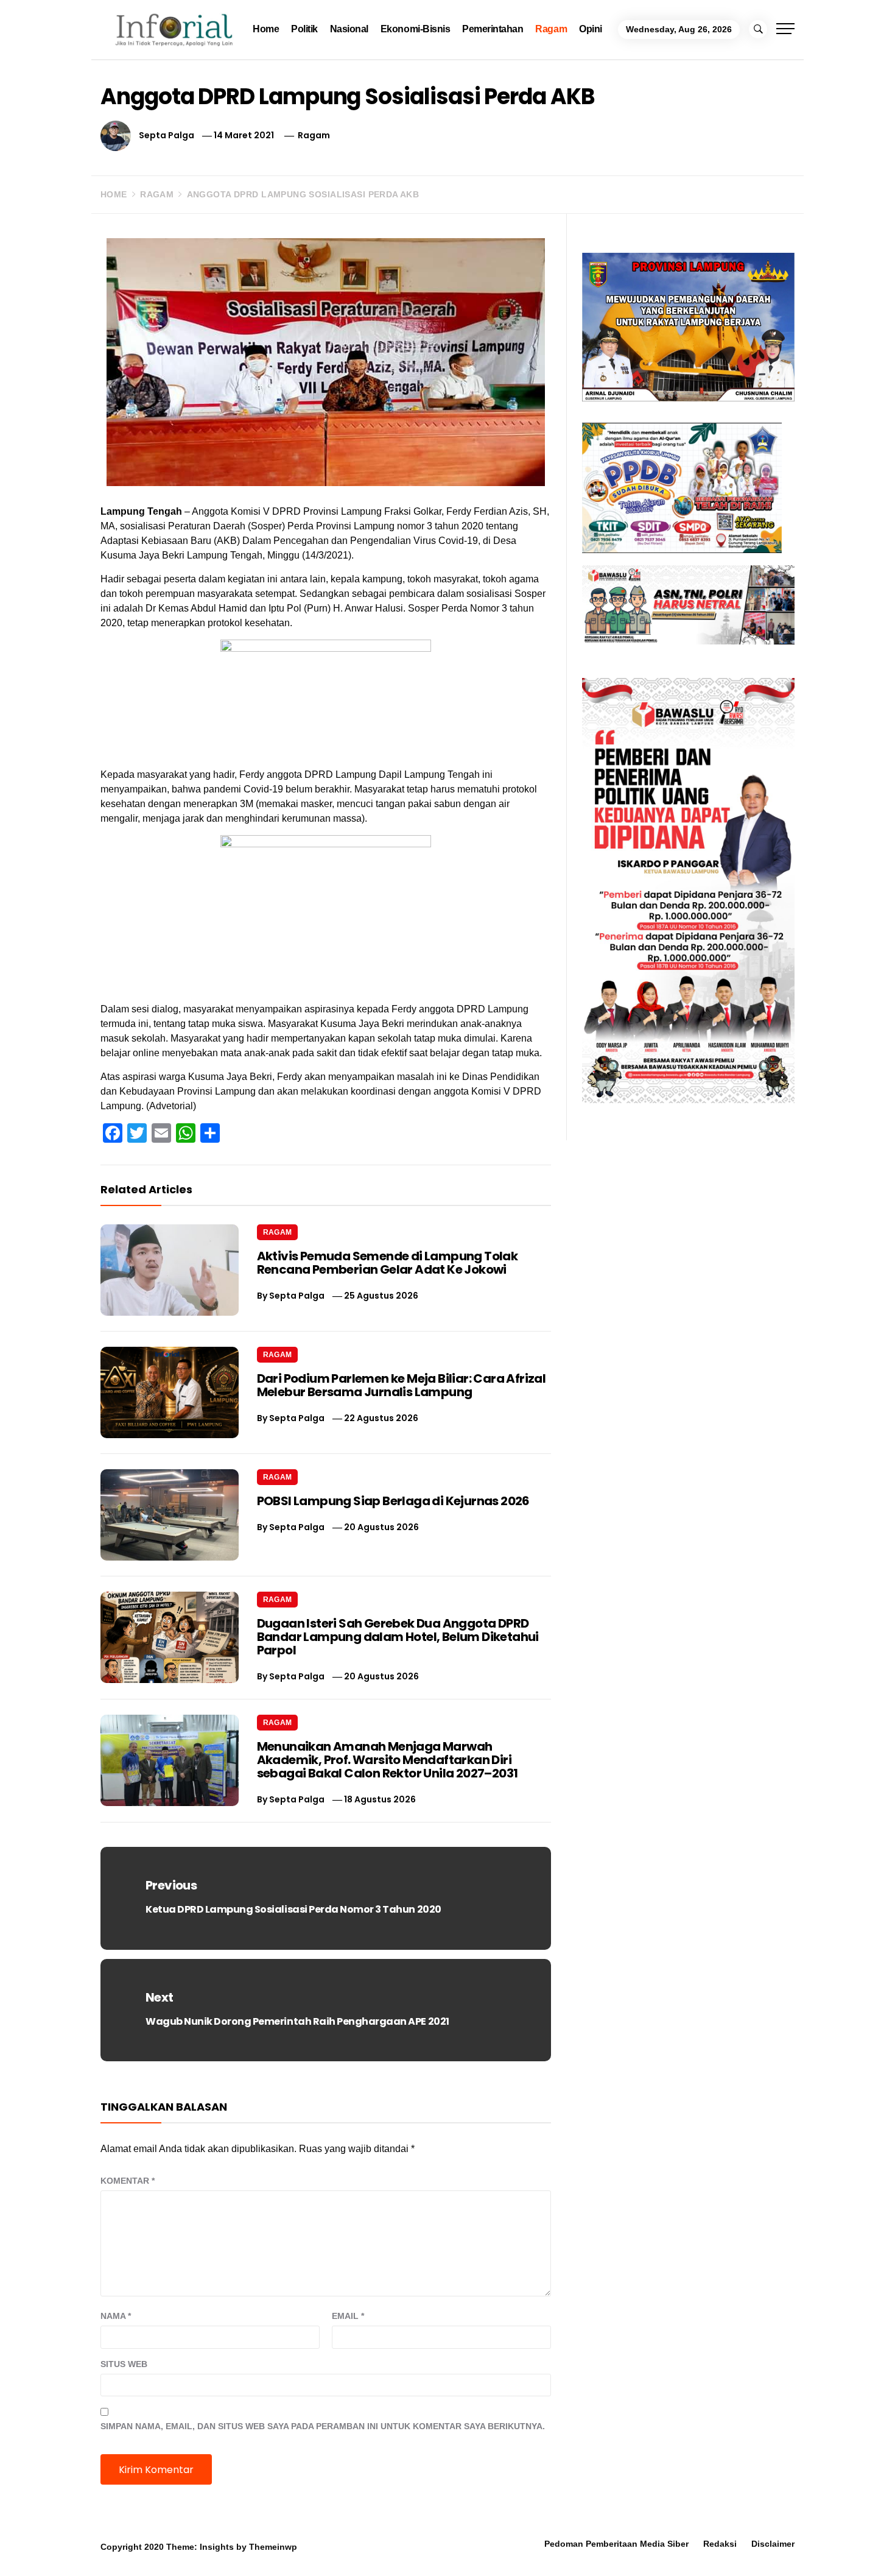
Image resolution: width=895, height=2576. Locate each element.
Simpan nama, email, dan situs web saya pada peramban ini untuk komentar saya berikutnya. (323, 2426)
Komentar (128, 2181)
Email (348, 2316)
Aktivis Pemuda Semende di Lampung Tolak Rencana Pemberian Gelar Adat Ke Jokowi (388, 1263)
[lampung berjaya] (688, 326)
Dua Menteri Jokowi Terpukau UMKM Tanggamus (755, 2543)
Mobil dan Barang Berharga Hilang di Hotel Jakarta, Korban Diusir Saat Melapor (185, 2549)
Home (266, 29)
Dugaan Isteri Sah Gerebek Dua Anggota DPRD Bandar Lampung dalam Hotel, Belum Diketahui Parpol (398, 1637)
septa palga (167, 135)
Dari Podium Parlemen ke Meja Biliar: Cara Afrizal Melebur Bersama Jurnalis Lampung (402, 1385)
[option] (162, 2550)
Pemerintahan (493, 29)
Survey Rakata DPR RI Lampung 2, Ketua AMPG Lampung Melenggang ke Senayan (375, 2549)
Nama (116, 2316)
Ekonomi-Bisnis (415, 29)
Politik (304, 29)
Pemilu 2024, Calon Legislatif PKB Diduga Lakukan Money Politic (560, 2549)
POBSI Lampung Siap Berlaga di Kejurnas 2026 (393, 1501)
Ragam (551, 29)
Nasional (349, 29)
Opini (591, 29)
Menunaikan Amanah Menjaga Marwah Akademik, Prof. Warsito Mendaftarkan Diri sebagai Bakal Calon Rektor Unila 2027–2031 (388, 1760)
